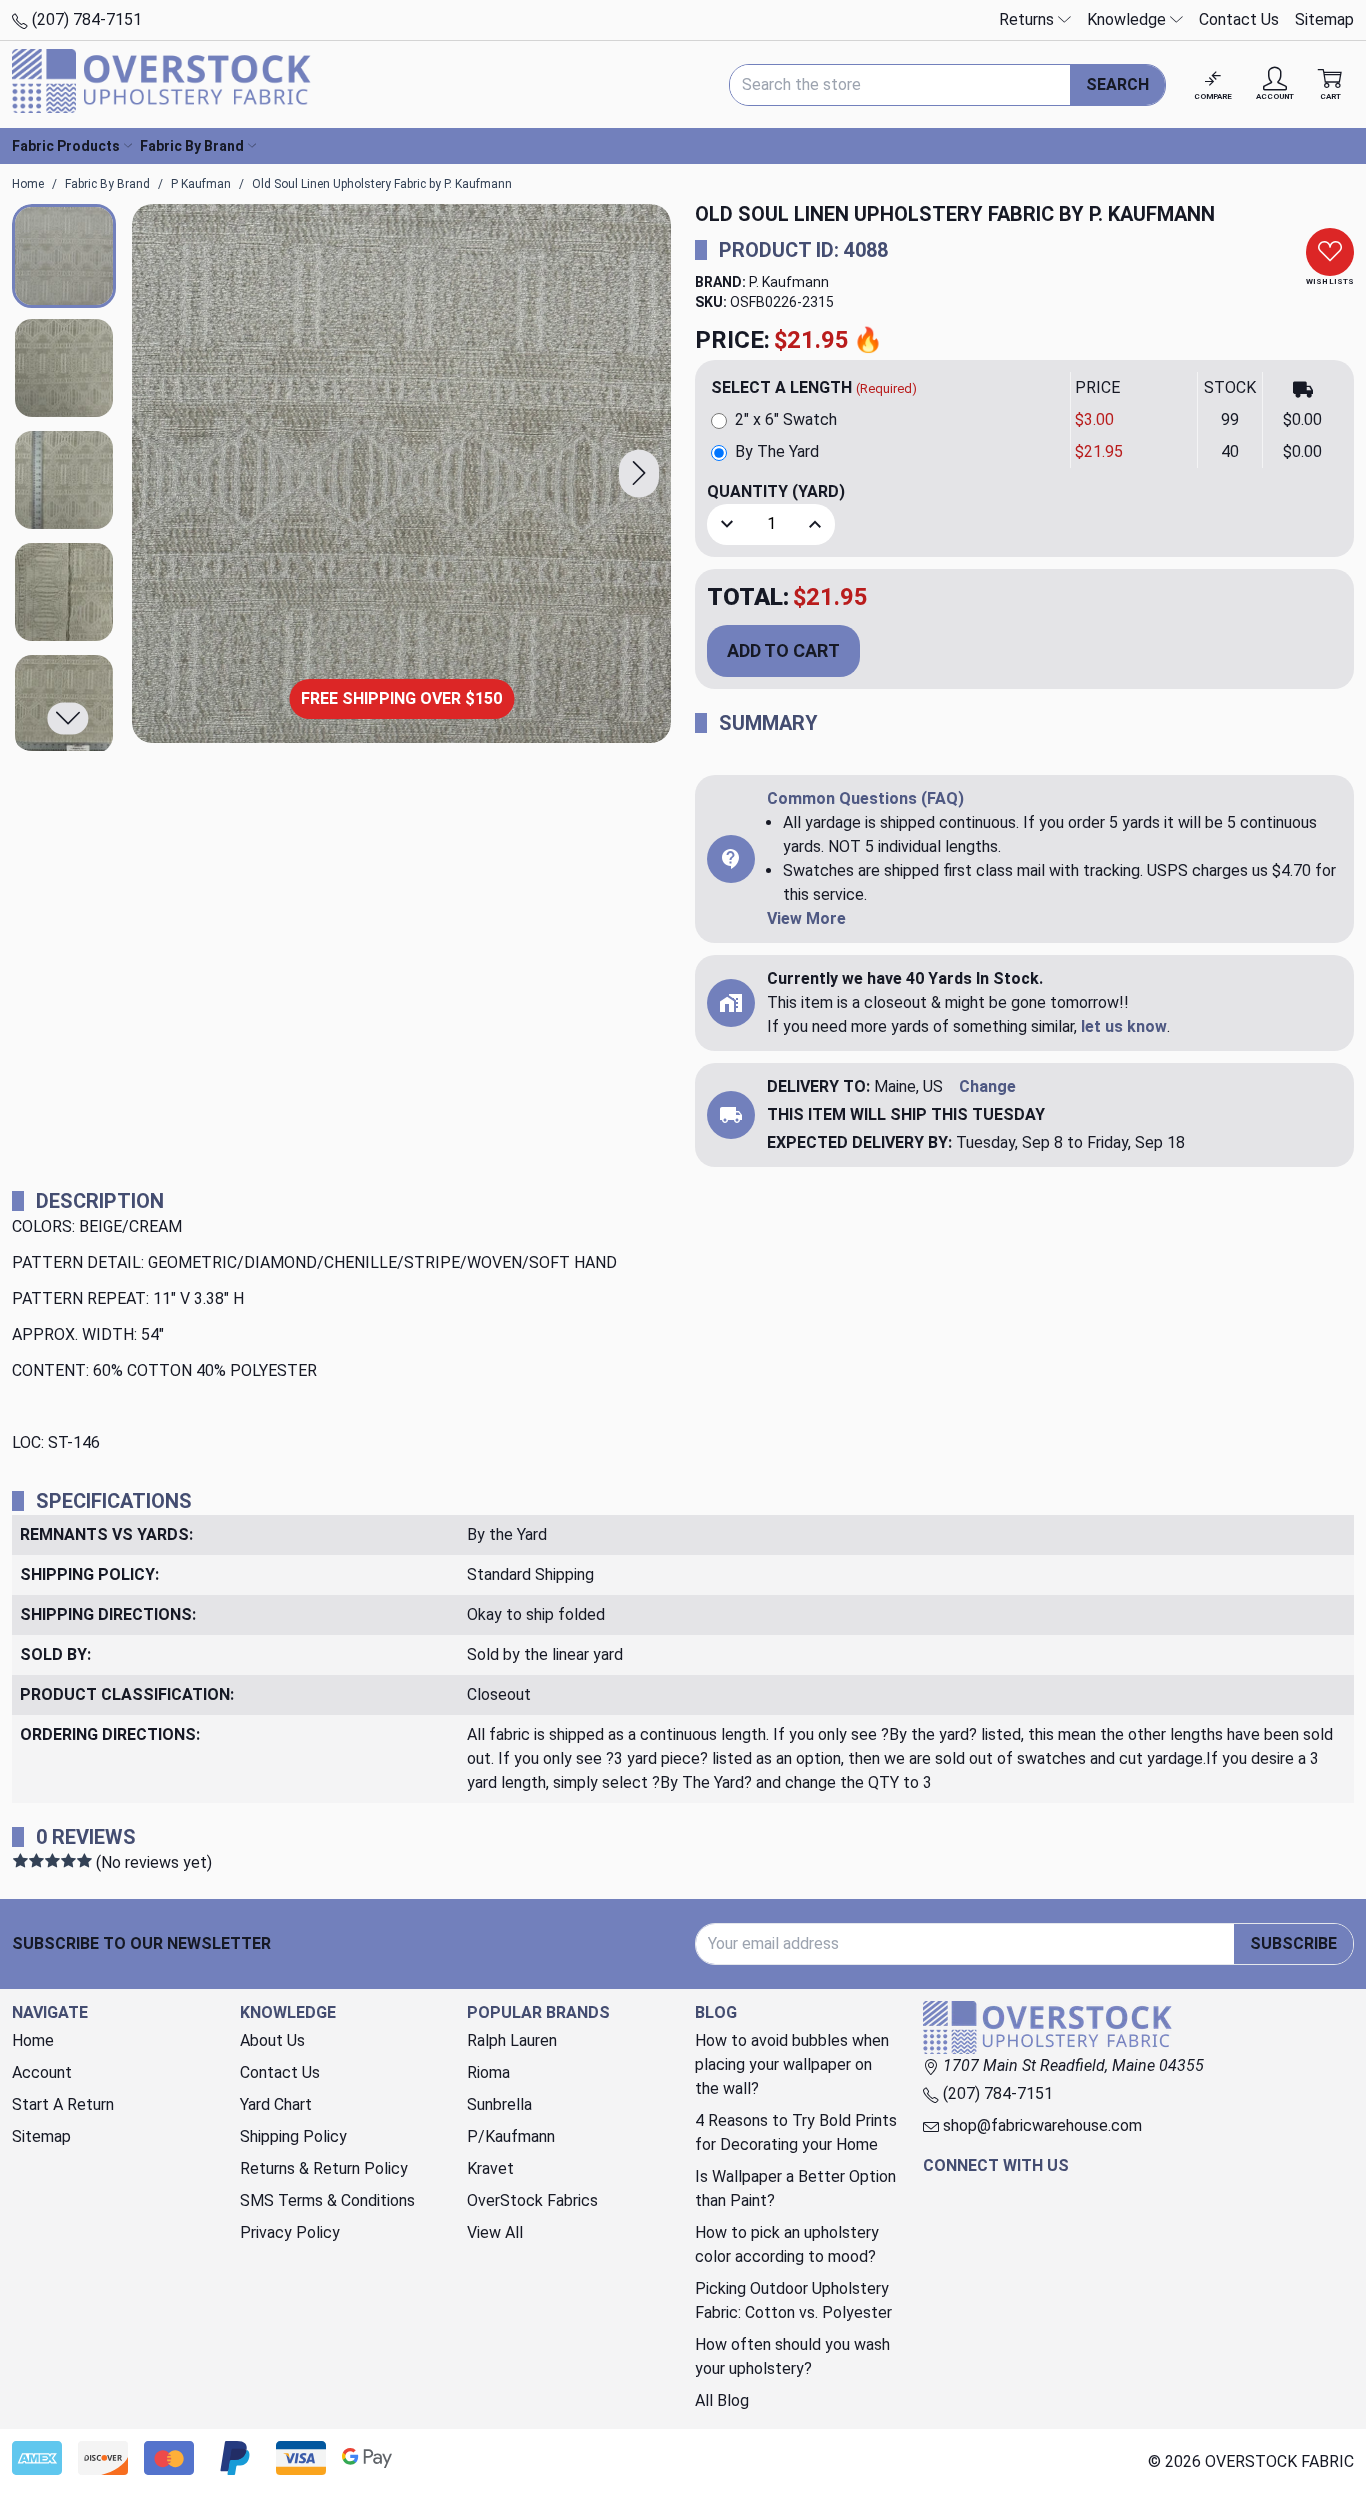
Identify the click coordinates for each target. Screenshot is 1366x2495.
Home (33, 2040)
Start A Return (63, 2104)
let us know (1124, 1026)
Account (42, 2072)
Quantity (776, 491)
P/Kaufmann (511, 2136)
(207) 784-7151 (85, 19)
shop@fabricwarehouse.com (1040, 2125)
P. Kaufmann (789, 282)
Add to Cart (783, 650)
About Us (272, 2040)
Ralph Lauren (512, 2040)
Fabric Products (66, 146)
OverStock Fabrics (532, 2200)
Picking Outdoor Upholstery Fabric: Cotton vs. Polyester (793, 2300)
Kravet (490, 2168)
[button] (639, 473)
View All (495, 2232)
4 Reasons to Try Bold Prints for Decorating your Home (796, 2132)
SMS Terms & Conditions (327, 2200)
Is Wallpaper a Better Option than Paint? (795, 2188)
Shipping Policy (293, 2136)
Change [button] (987, 1086)
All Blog (722, 2400)
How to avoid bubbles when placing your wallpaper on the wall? (792, 2064)
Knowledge (1128, 19)
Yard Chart (276, 2104)
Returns (1028, 19)
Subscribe (1293, 1943)
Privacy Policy (290, 2232)
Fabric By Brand (192, 146)
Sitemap (1324, 19)
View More (806, 918)
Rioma (488, 2072)
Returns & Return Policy (324, 2168)
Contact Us (1239, 19)
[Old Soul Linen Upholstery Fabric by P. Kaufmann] (401, 473)
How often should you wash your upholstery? (792, 2356)
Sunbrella (499, 2104)
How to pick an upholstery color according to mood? (787, 2244)
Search (1117, 84)
